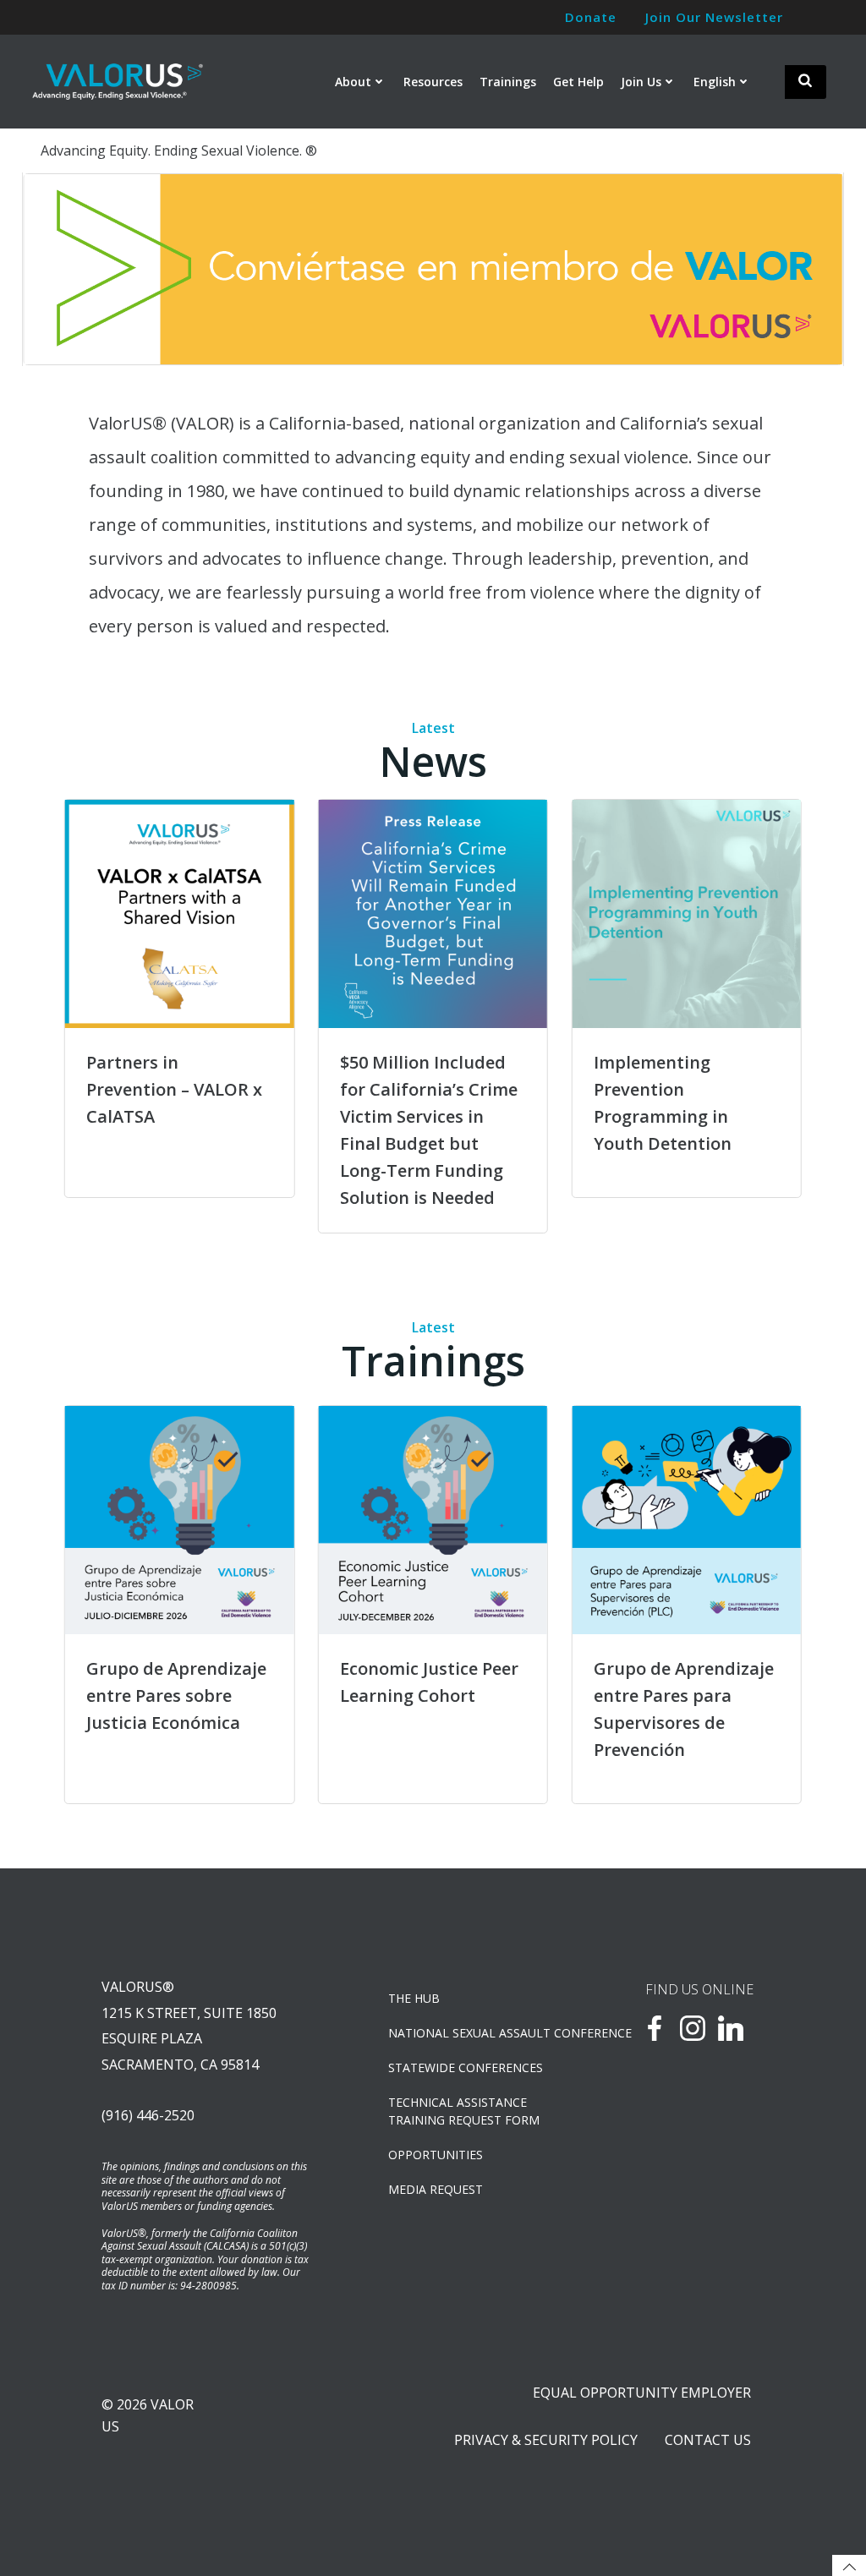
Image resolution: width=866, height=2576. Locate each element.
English (715, 82)
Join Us (641, 82)
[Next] (808, 270)
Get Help (578, 82)
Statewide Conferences (466, 2067)
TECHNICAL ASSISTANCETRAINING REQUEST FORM (464, 2111)
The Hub (414, 1998)
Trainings (508, 82)
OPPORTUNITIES (436, 2155)
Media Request (436, 2189)
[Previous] (58, 270)
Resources (433, 82)
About (353, 82)
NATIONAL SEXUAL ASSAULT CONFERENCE (473, 2033)
